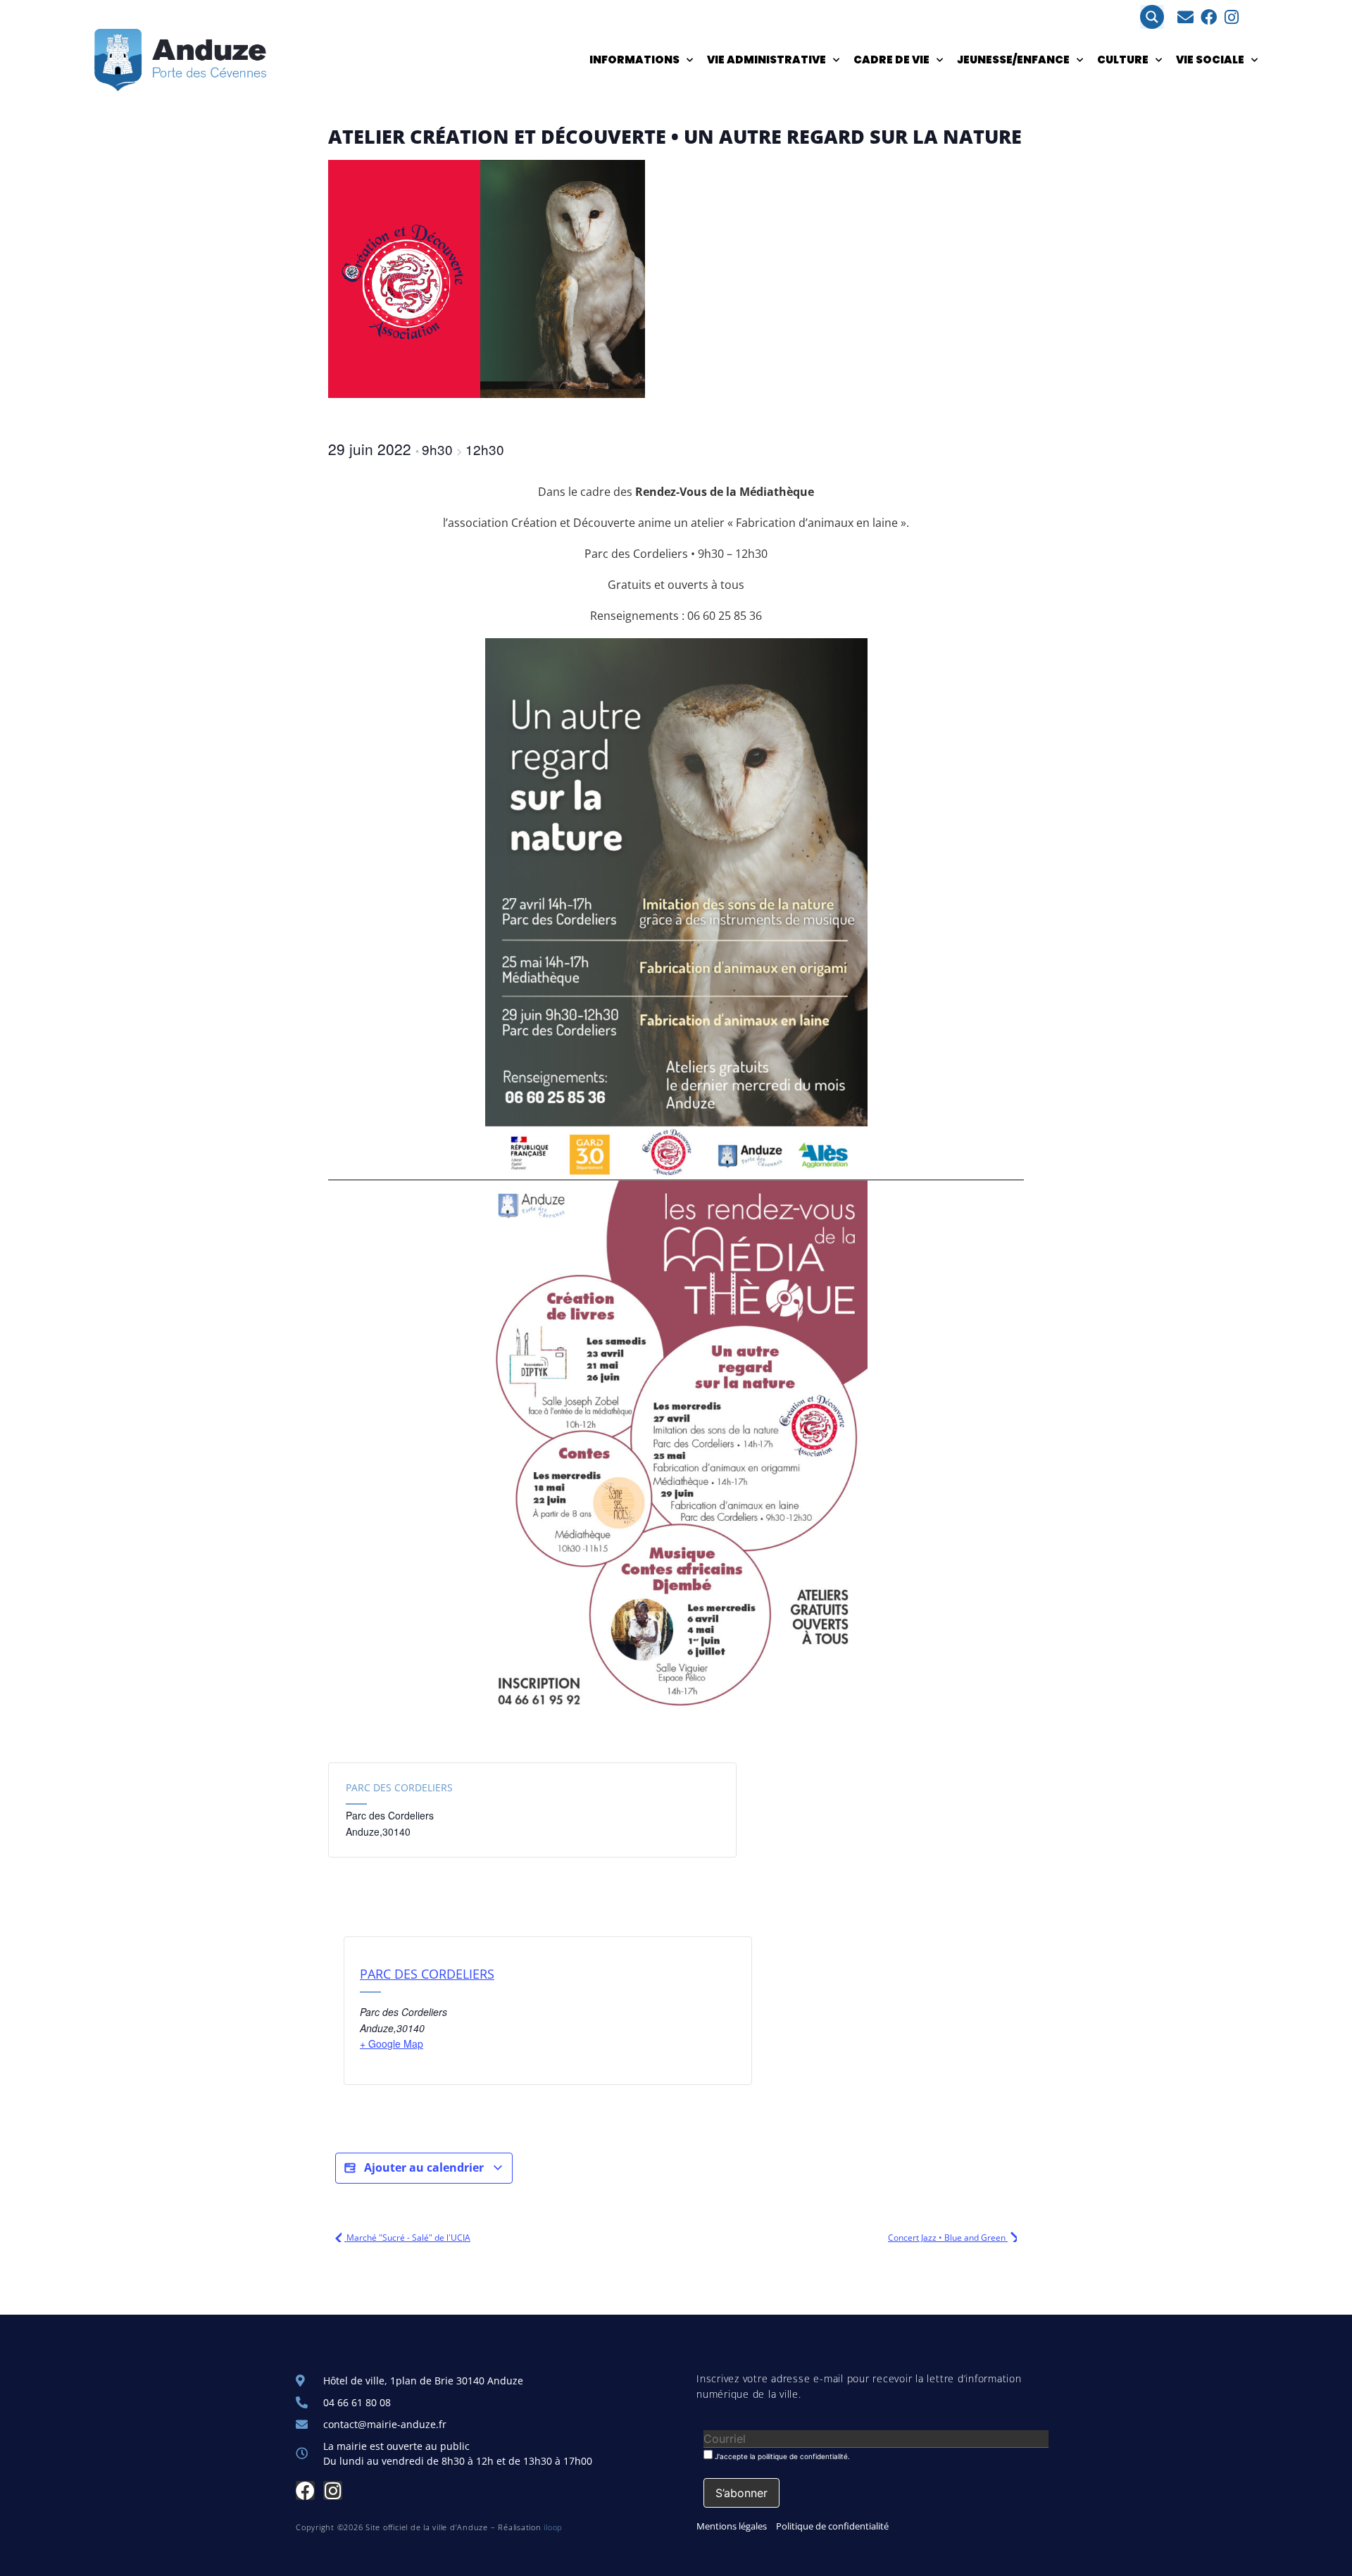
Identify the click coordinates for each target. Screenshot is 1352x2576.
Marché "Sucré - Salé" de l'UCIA (407, 2238)
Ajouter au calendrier (424, 2167)
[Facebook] (1209, 17)
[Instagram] (1232, 17)
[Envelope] (1185, 17)
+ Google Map (392, 2043)
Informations (634, 60)
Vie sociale (1210, 60)
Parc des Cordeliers (399, 1787)
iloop (553, 2527)
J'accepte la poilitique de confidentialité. (781, 2456)
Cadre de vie (891, 60)
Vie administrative (766, 60)
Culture (1123, 60)
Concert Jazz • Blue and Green (948, 2238)
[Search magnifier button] (1152, 17)
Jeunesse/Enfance (1013, 60)
